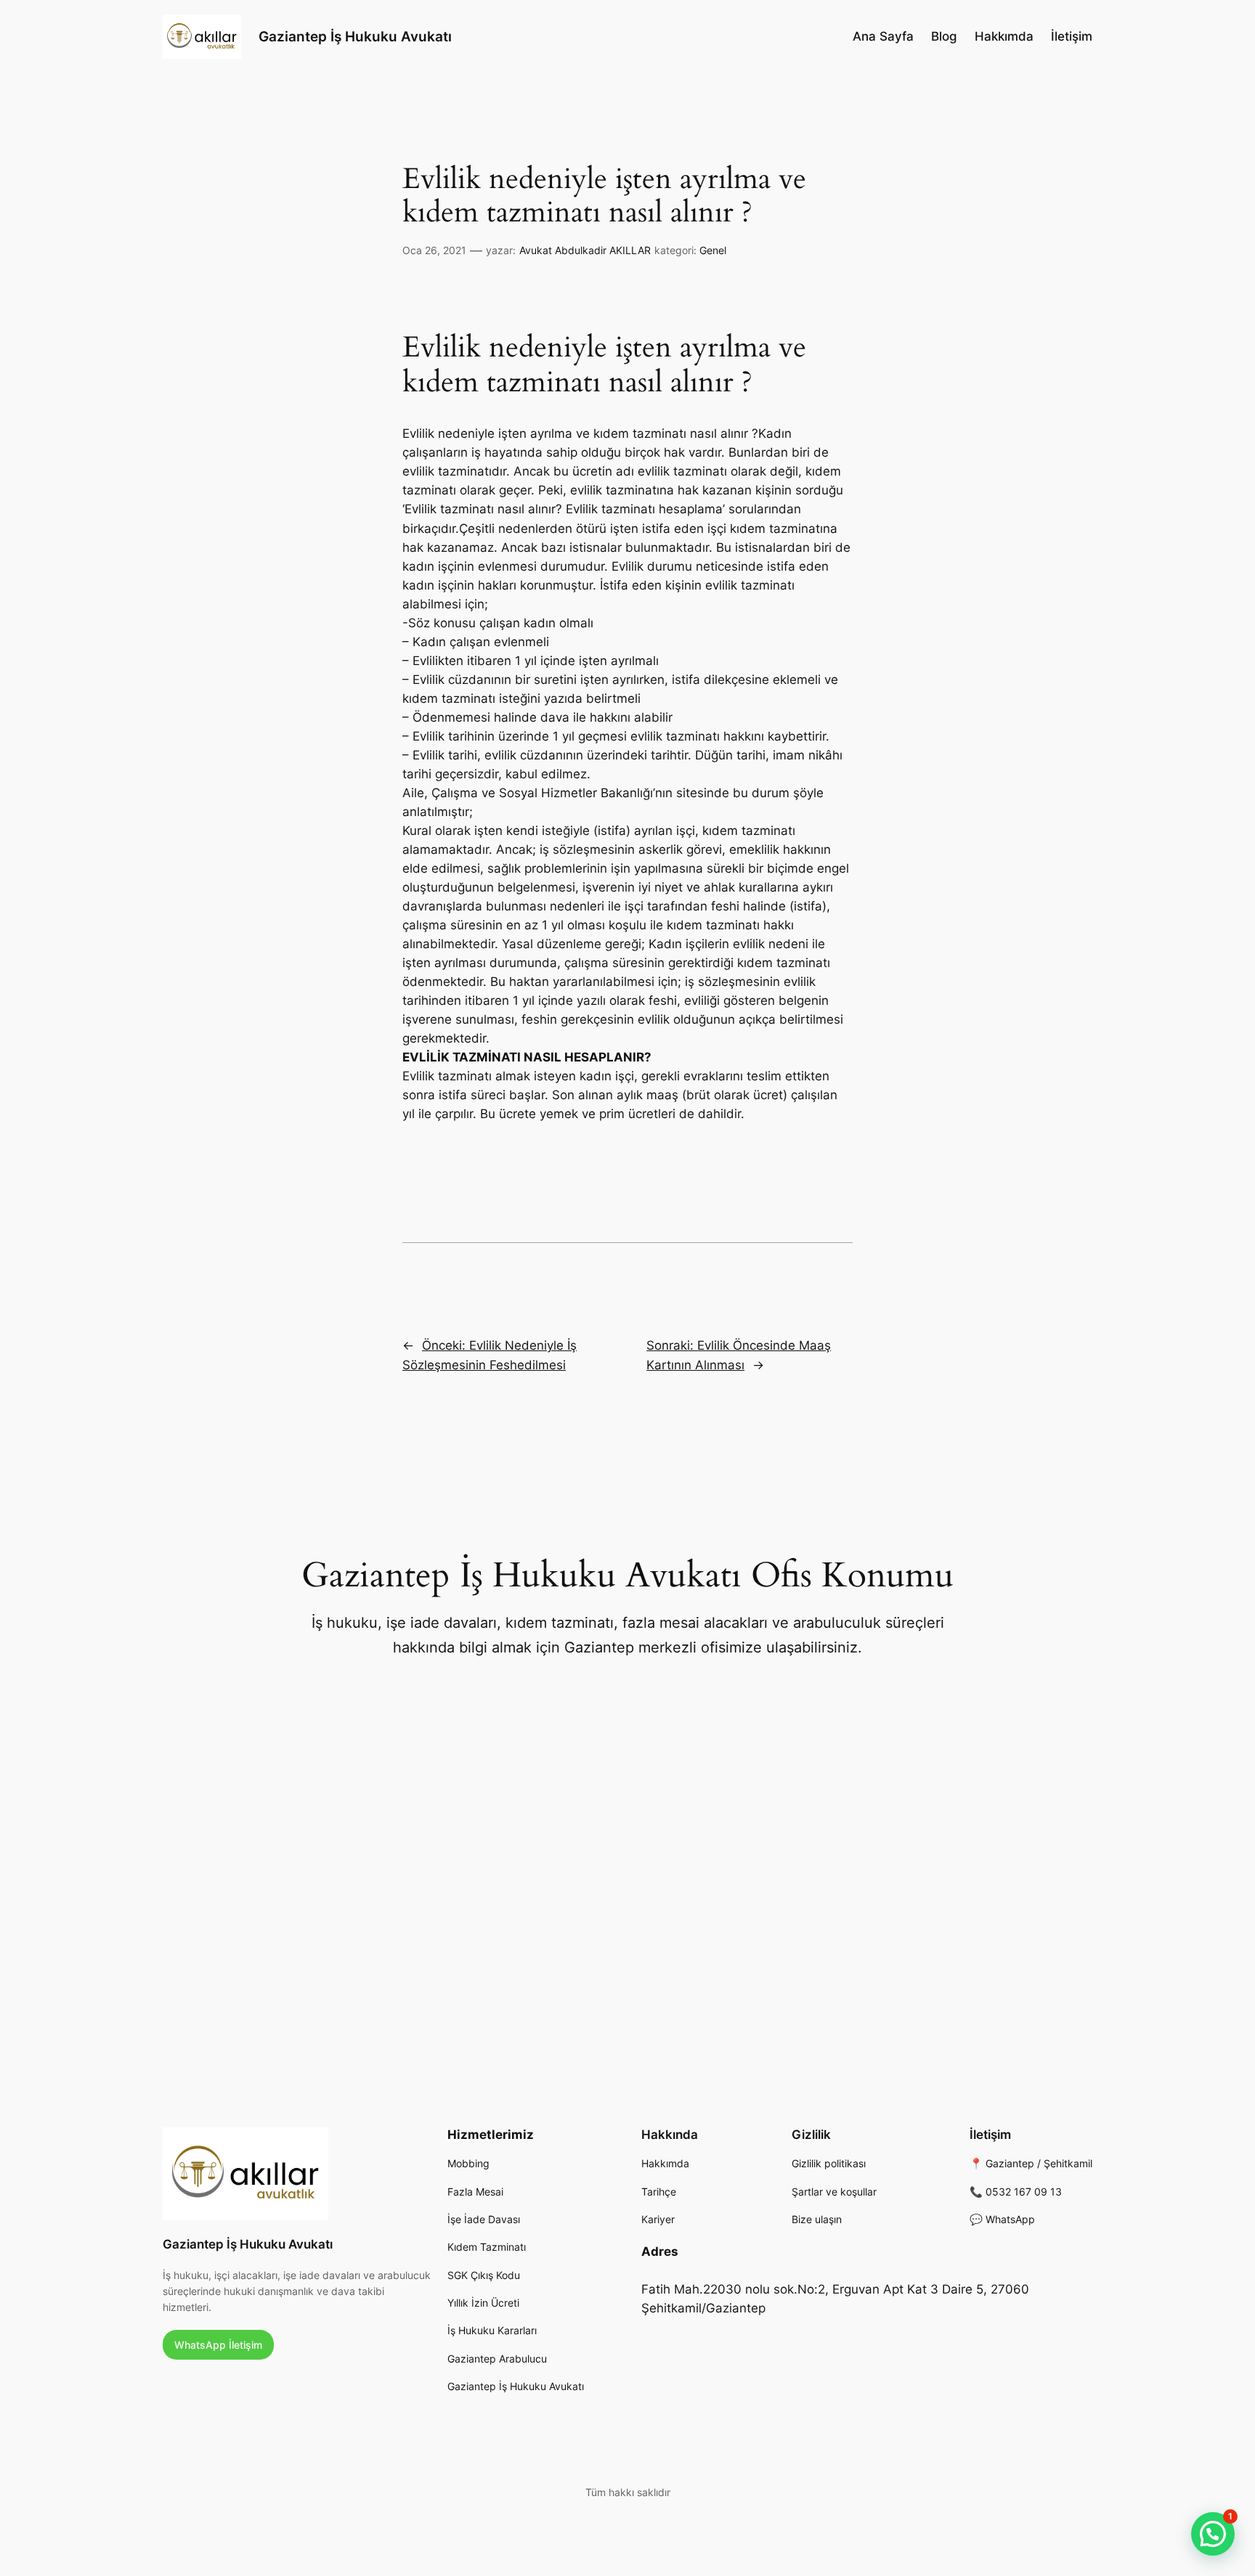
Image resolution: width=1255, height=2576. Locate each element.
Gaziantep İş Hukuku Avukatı (355, 36)
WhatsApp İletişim (218, 2345)
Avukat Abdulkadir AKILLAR (585, 250)
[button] (1213, 2534)
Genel (713, 250)
